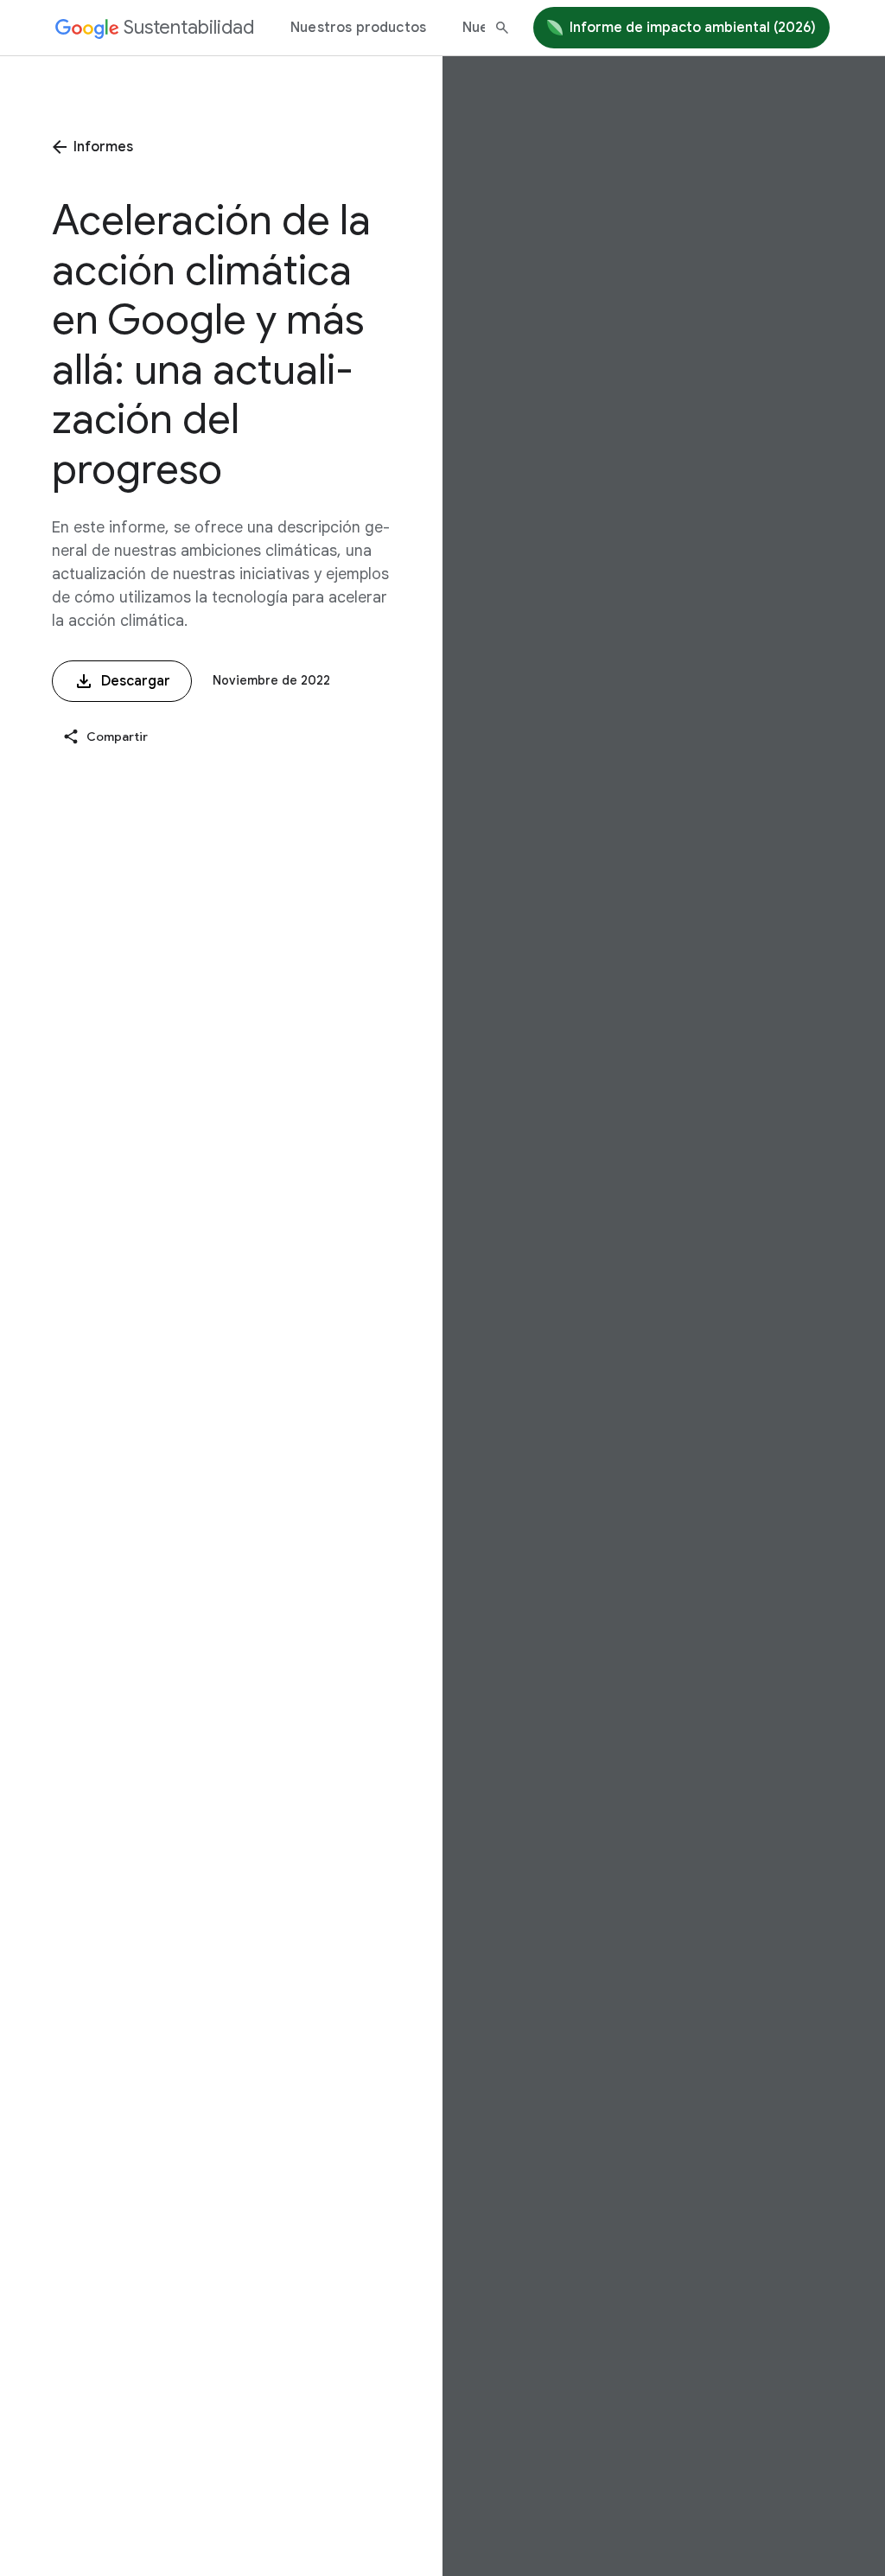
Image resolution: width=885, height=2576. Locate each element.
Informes (103, 147)
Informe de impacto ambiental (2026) (693, 28)
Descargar (136, 681)
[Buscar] (502, 28)
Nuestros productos (358, 28)
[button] (105, 737)
